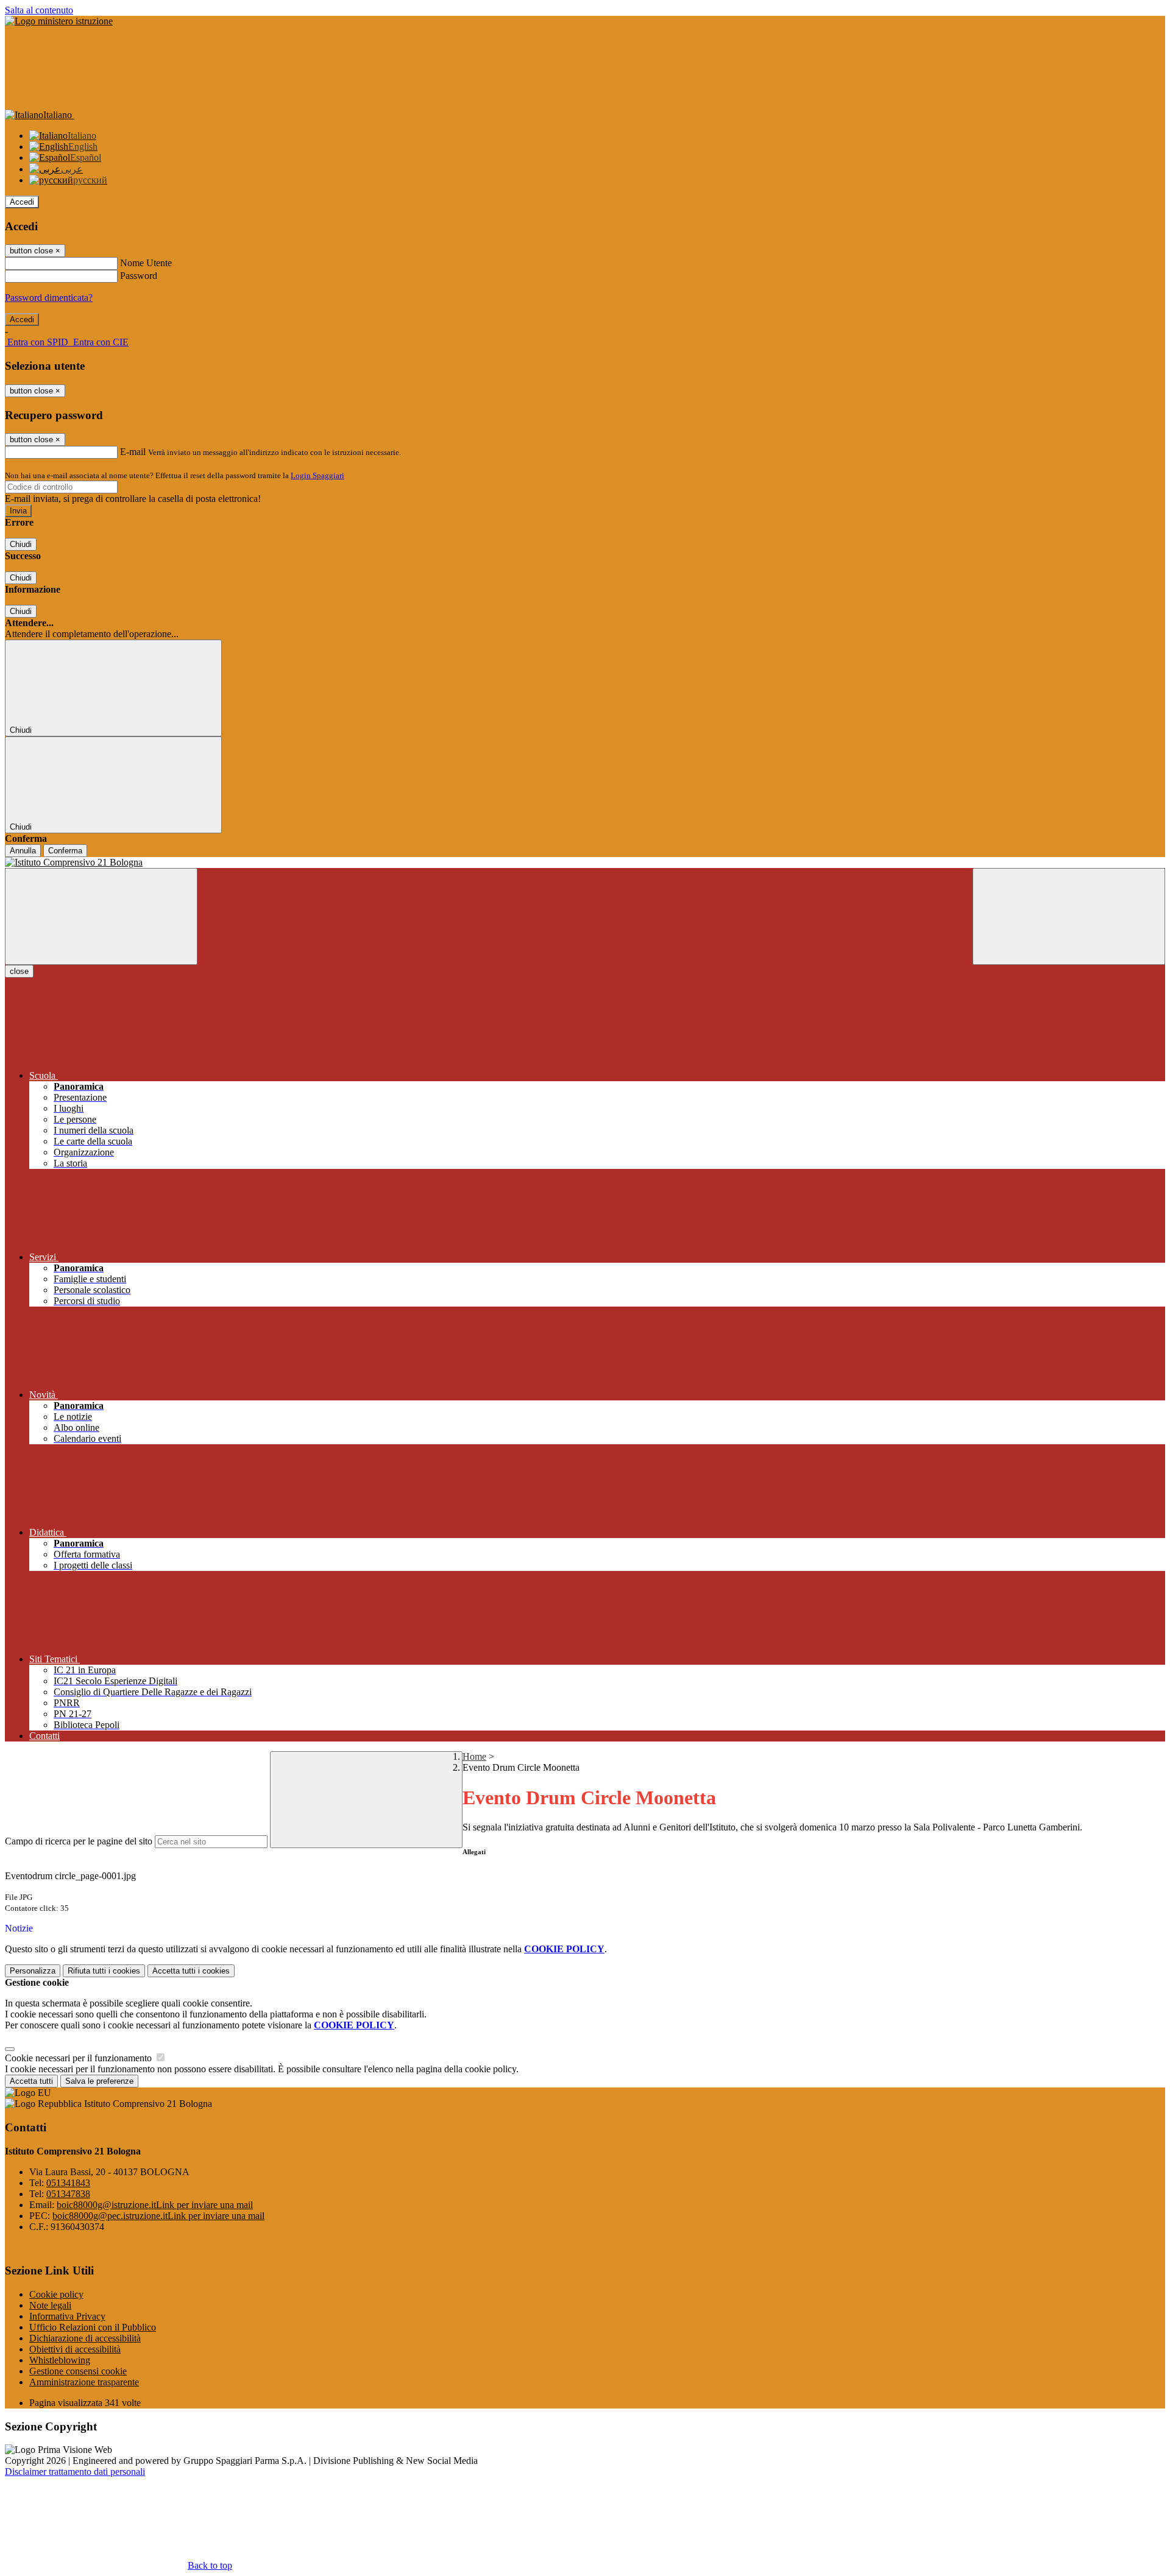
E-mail (133, 452)
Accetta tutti (191, 1971)
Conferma (65, 851)
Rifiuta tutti (104, 1971)
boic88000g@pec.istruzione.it (158, 2216)
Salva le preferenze (99, 2081)
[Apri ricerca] (1069, 916)
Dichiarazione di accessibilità (85, 2338)
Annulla (23, 851)
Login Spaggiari (317, 475)
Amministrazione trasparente (84, 2382)
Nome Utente (146, 263)
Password (139, 276)
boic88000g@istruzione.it (155, 2205)
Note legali (50, 2305)
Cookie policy (56, 2294)
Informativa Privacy (67, 2316)
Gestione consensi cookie (78, 2371)
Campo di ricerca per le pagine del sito (79, 1841)
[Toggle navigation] (101, 916)
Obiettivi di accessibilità (75, 2349)
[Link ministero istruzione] (59, 21)
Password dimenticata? (49, 298)
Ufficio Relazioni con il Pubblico (93, 2327)
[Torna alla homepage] (585, 863)
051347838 (68, 2194)
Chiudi (21, 544)
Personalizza (33, 1971)
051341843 (68, 2183)
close (19, 971)
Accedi (22, 202)
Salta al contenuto (39, 10)
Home (474, 1756)
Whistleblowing (60, 2360)
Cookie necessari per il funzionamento (80, 2058)
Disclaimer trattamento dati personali (75, 2472)
